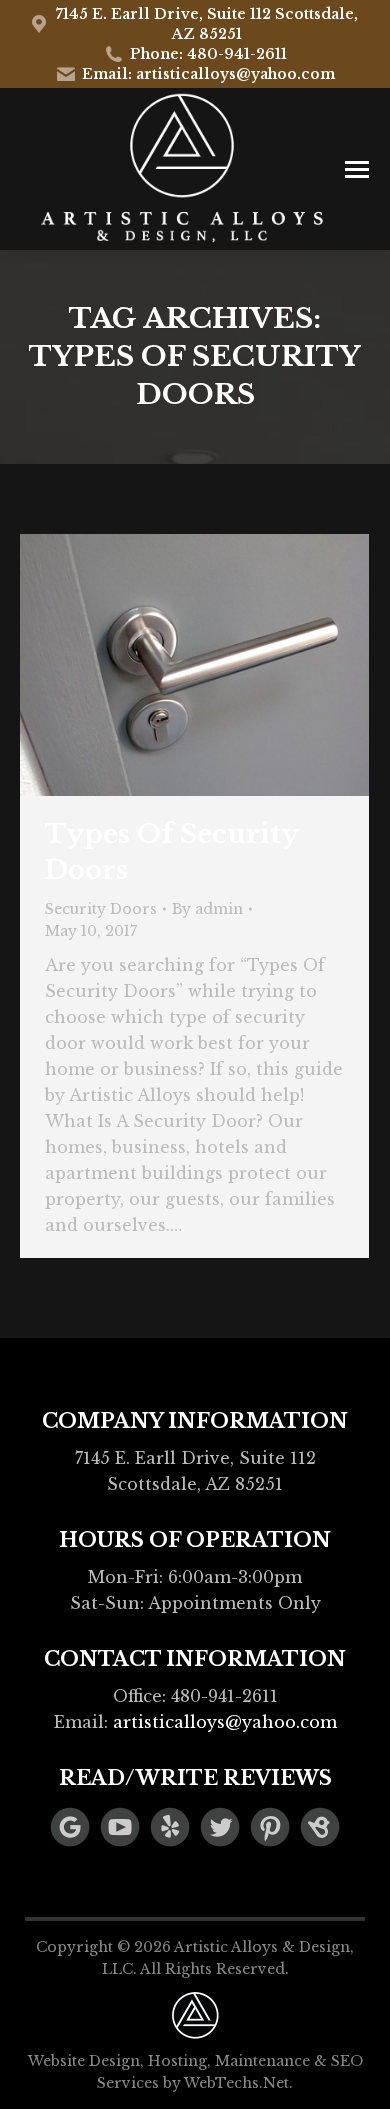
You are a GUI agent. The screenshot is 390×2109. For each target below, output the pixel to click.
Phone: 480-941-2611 (208, 54)
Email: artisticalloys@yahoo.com (208, 74)
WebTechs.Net (236, 2083)
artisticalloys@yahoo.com (225, 1722)
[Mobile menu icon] (357, 169)
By (207, 909)
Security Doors (101, 909)
